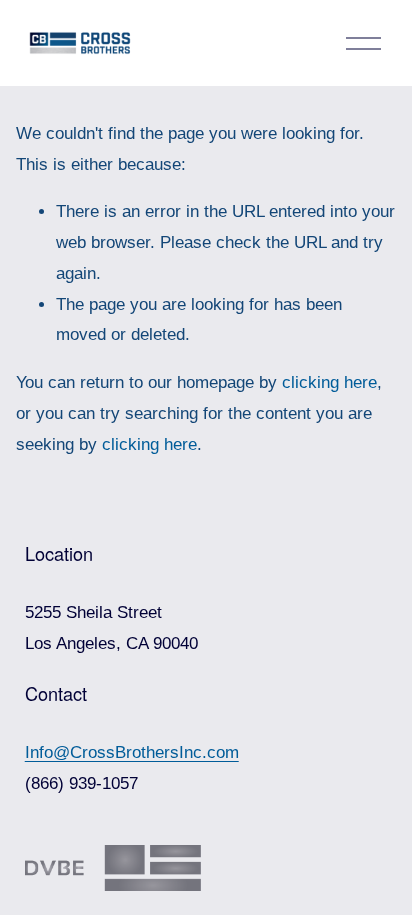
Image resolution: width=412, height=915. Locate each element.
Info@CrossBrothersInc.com (132, 752)
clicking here (329, 382)
